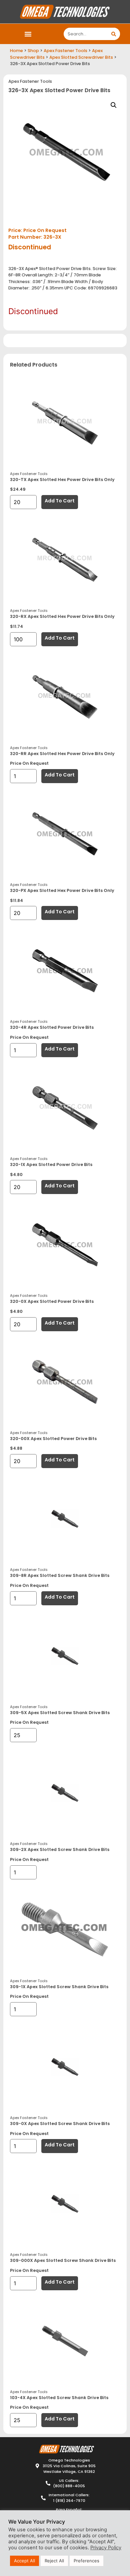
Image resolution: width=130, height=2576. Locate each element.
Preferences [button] (86, 2561)
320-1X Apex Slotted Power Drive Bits (51, 1164)
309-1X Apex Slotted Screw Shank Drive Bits (59, 1987)
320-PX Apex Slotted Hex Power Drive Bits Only (62, 890)
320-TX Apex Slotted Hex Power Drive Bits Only (62, 480)
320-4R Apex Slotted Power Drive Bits (52, 1027)
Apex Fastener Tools (65, 51)
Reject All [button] (54, 2561)
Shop (33, 51)
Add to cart (60, 501)
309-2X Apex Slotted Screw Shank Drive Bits (60, 1849)
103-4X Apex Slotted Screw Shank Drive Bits (59, 2398)
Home (16, 51)
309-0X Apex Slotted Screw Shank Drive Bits (60, 2124)
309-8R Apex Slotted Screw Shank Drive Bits (60, 1575)
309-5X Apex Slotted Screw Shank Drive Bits (60, 1713)
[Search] (114, 34)
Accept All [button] (24, 2561)
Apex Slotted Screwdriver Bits (81, 57)
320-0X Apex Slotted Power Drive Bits (52, 1301)
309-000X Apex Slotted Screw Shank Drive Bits (63, 2260)
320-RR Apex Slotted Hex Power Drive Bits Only (62, 754)
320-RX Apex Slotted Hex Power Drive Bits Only (62, 616)
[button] (28, 34)
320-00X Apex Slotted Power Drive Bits (53, 1439)
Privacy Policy (106, 2548)
